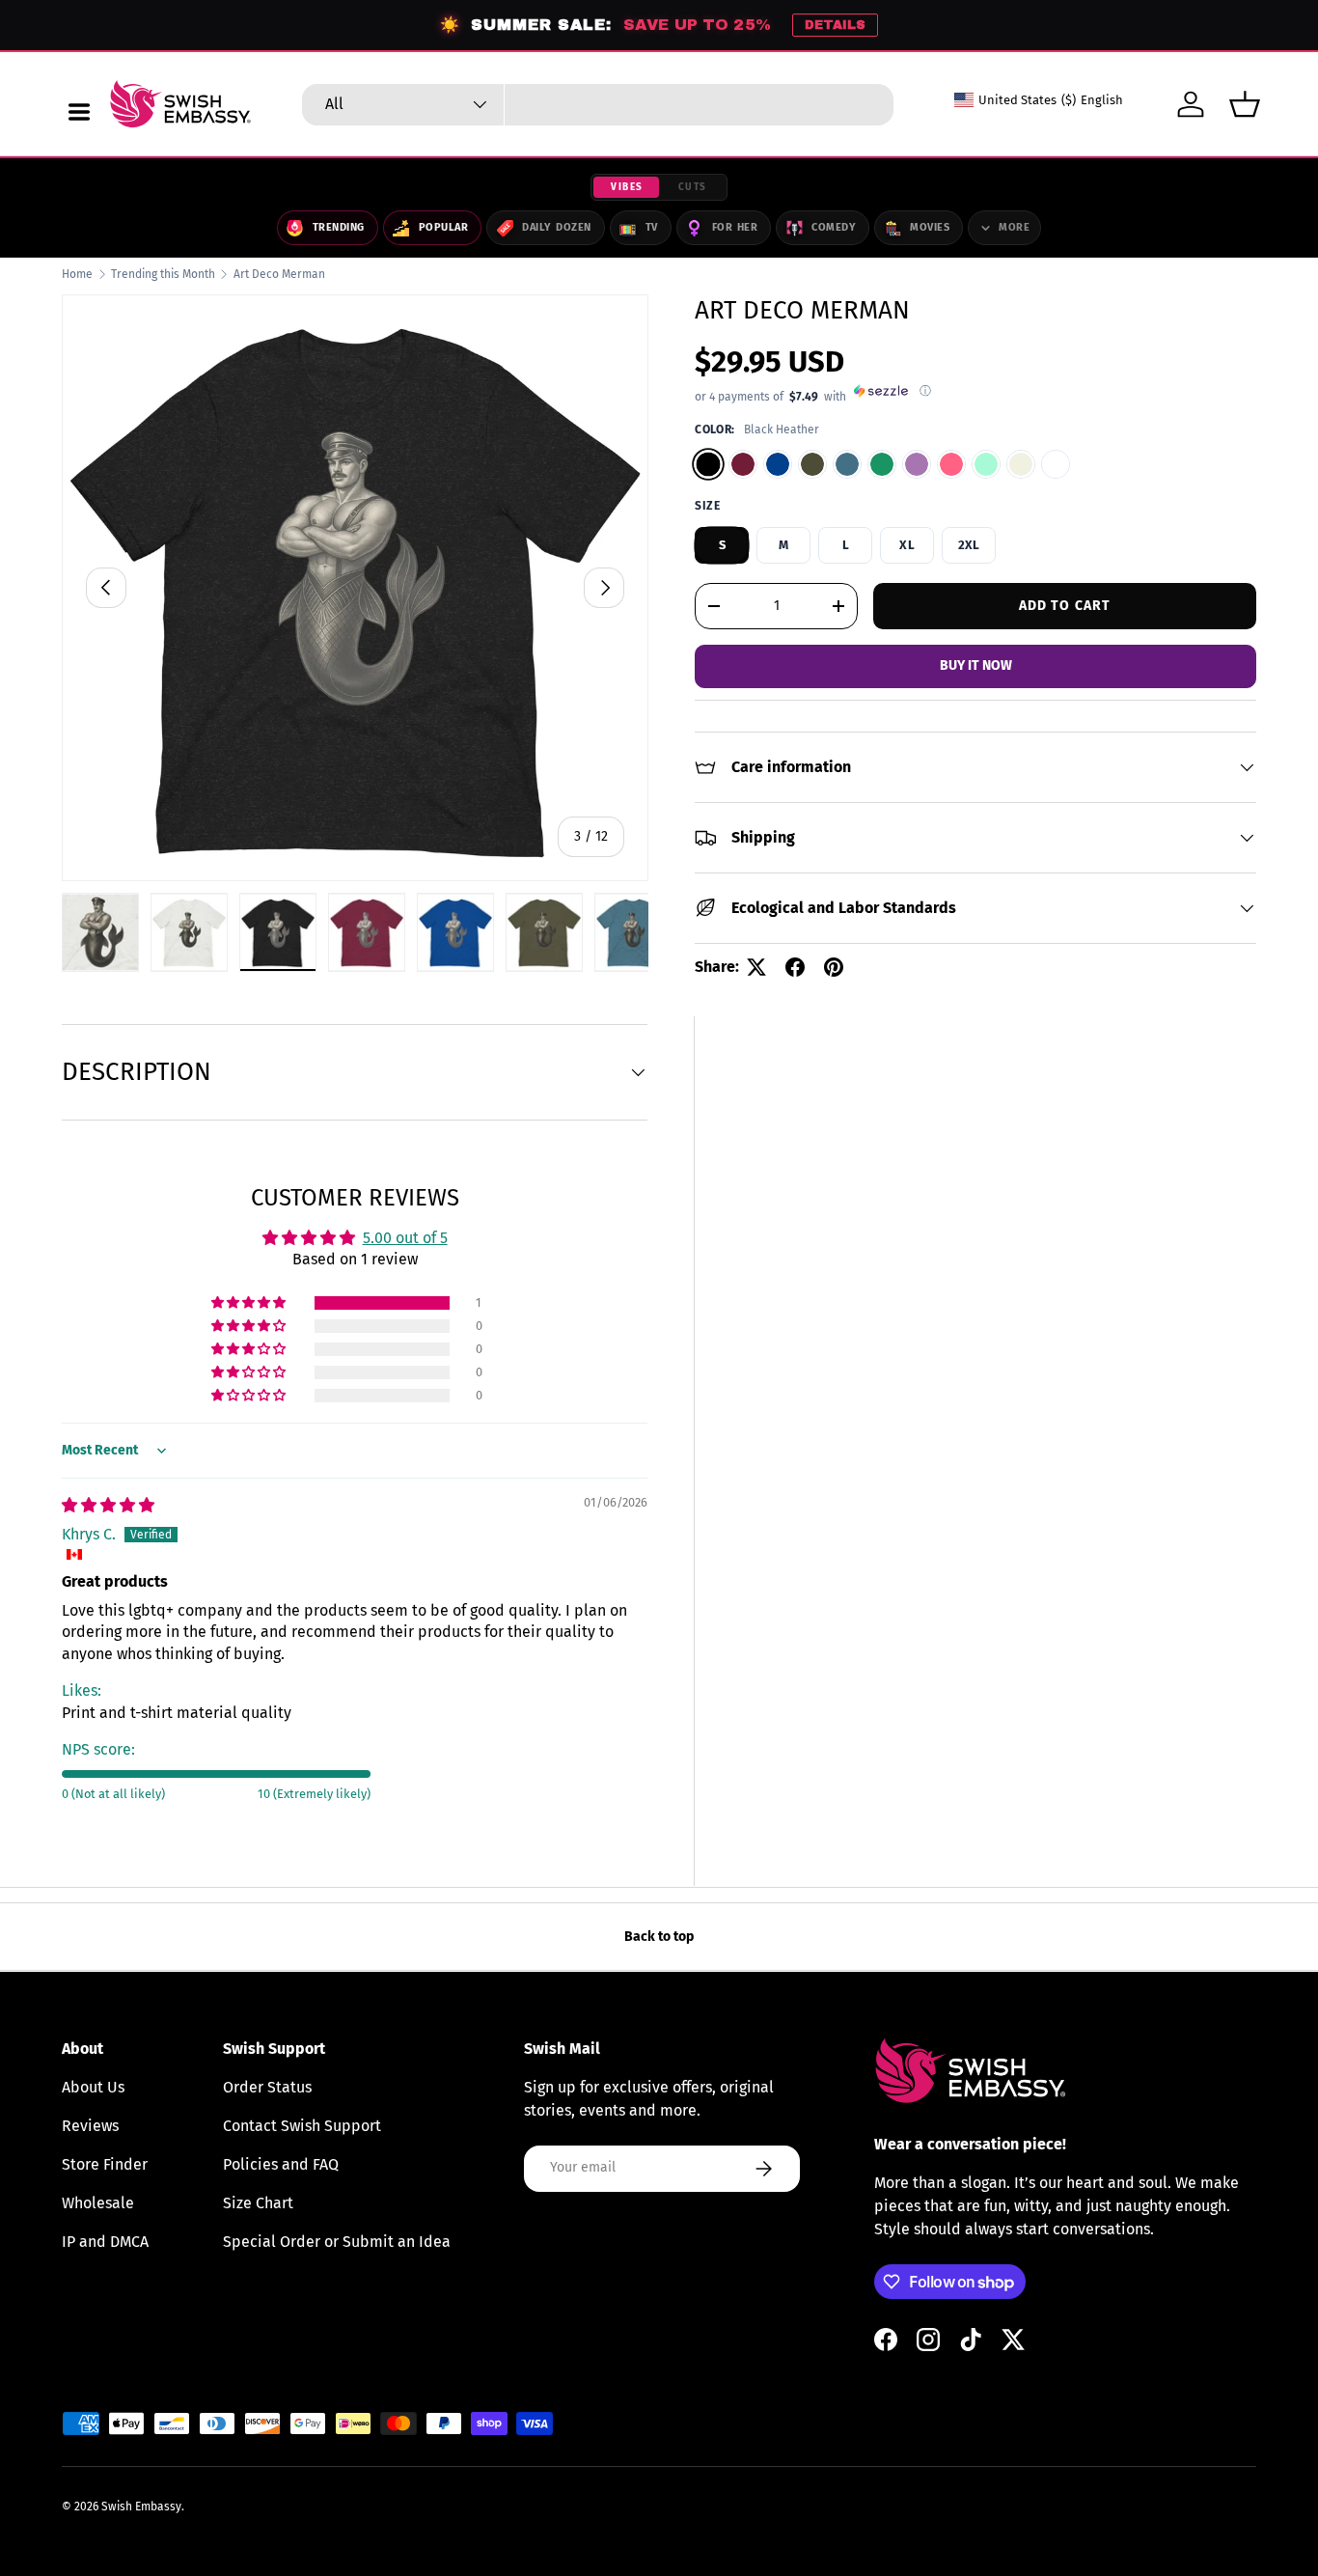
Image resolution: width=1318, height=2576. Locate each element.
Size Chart (258, 2203)
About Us (93, 2087)
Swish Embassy (141, 2507)
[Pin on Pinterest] (834, 967)
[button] (1245, 104)
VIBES (627, 187)
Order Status (267, 2087)
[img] (108, 1505)
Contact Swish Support (302, 2126)
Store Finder (105, 2164)
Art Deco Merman (279, 274)
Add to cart (1065, 605)
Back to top (659, 1937)
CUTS (693, 187)
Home (77, 274)
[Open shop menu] (79, 112)
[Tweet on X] (756, 967)
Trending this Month (163, 274)
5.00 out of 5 (405, 1238)
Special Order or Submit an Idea (337, 2242)
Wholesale (98, 2203)
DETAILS (835, 25)
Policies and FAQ (281, 2164)
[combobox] (598, 105)
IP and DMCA (105, 2242)
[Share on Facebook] (795, 967)
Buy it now (976, 665)
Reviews (90, 2126)
